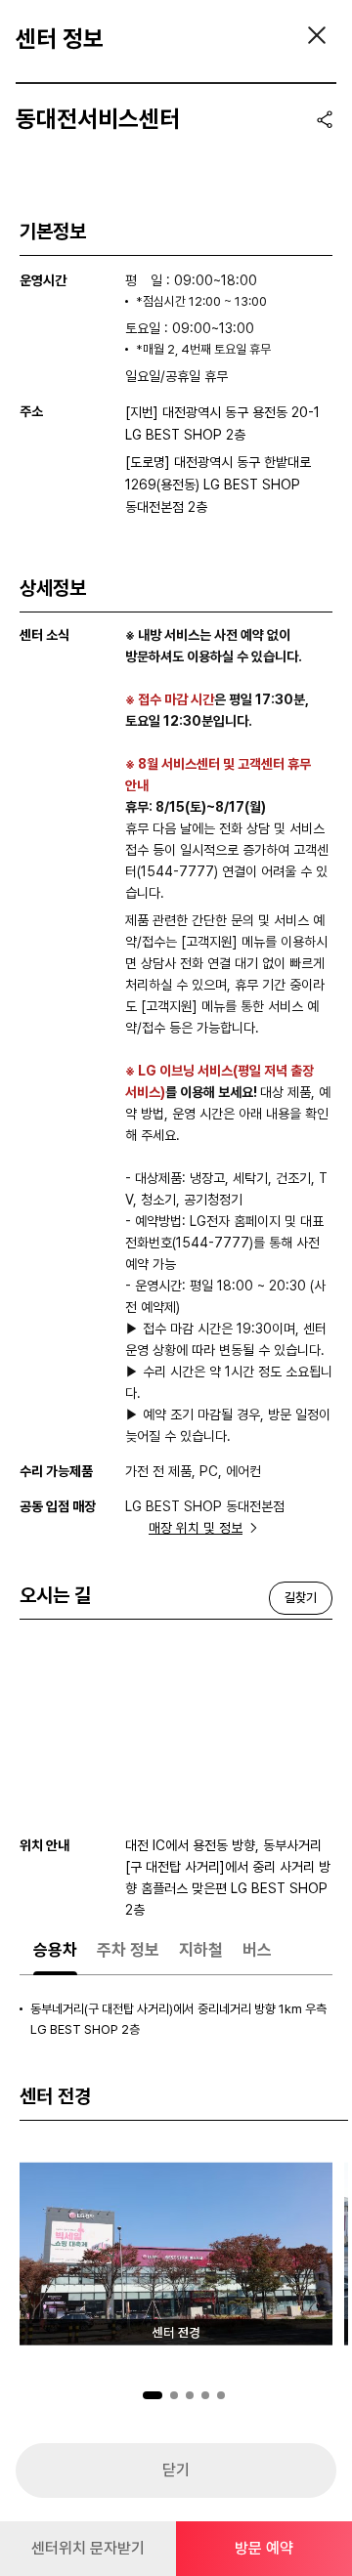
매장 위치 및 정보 (196, 1528)
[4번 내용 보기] (205, 2395)
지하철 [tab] (201, 1950)
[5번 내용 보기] (221, 2395)
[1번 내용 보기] (153, 2395)
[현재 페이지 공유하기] (325, 119)
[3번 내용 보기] (190, 2395)
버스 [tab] (257, 1950)
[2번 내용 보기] (174, 2395)
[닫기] (317, 35)
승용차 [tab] (55, 1950)
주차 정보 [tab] (128, 1950)
